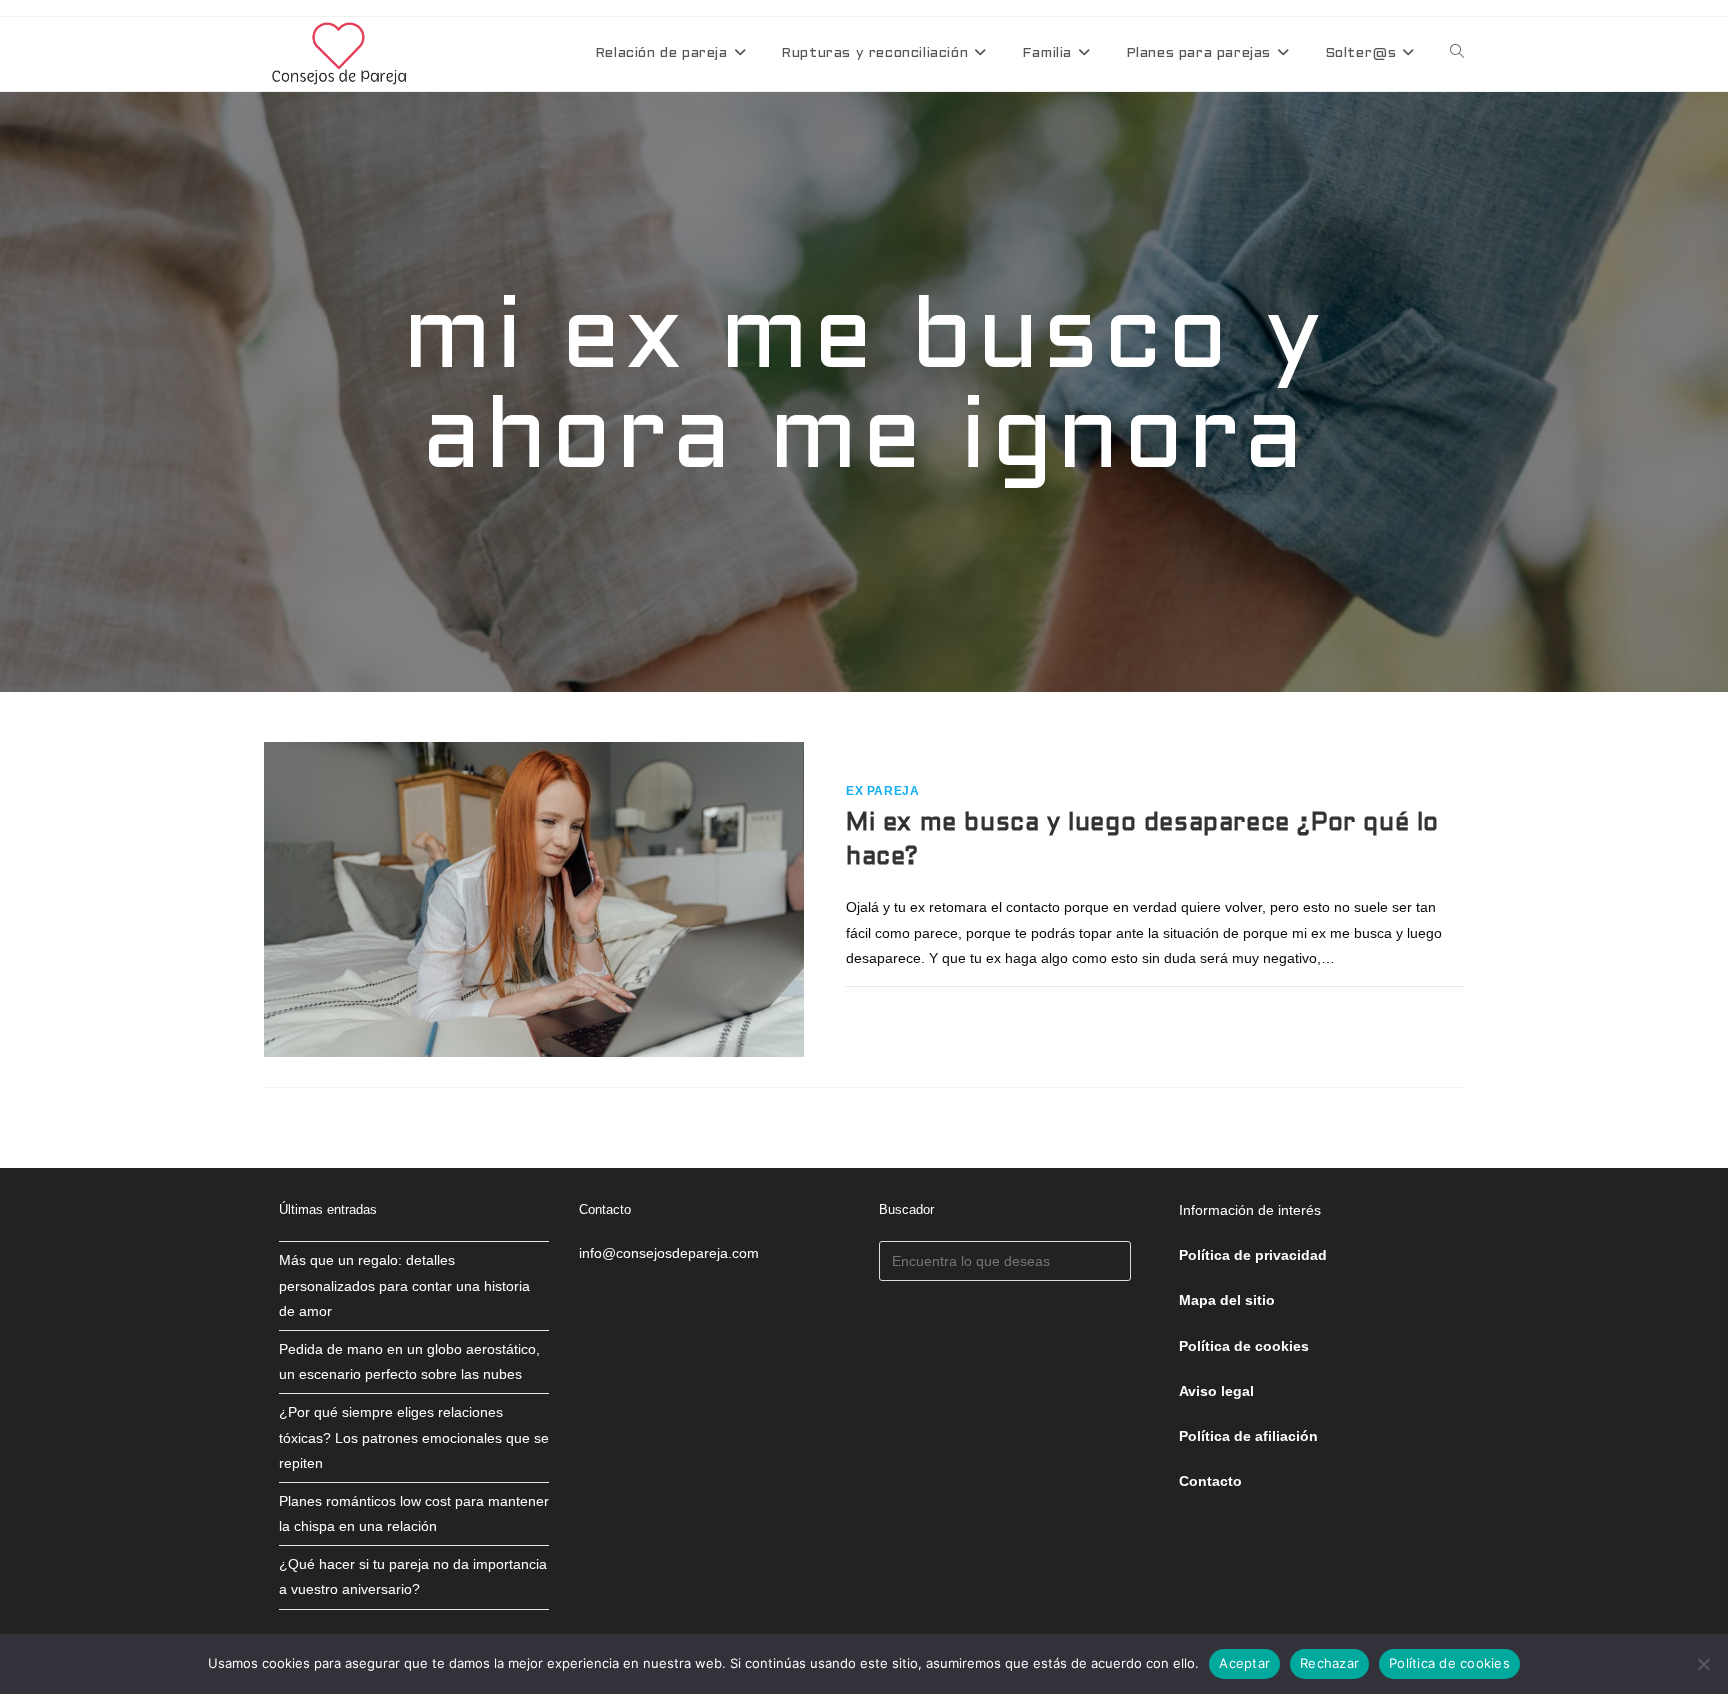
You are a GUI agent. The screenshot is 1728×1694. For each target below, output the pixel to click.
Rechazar (1329, 1663)
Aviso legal (1216, 1391)
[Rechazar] (1703, 1664)
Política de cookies (1449, 1663)
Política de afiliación (1248, 1436)
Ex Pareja (882, 791)
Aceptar (1244, 1663)
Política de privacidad (1253, 1255)
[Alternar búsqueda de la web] (1457, 54)
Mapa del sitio (1227, 1300)
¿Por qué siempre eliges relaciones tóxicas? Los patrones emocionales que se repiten (414, 1437)
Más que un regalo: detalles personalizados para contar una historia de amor (404, 1285)
